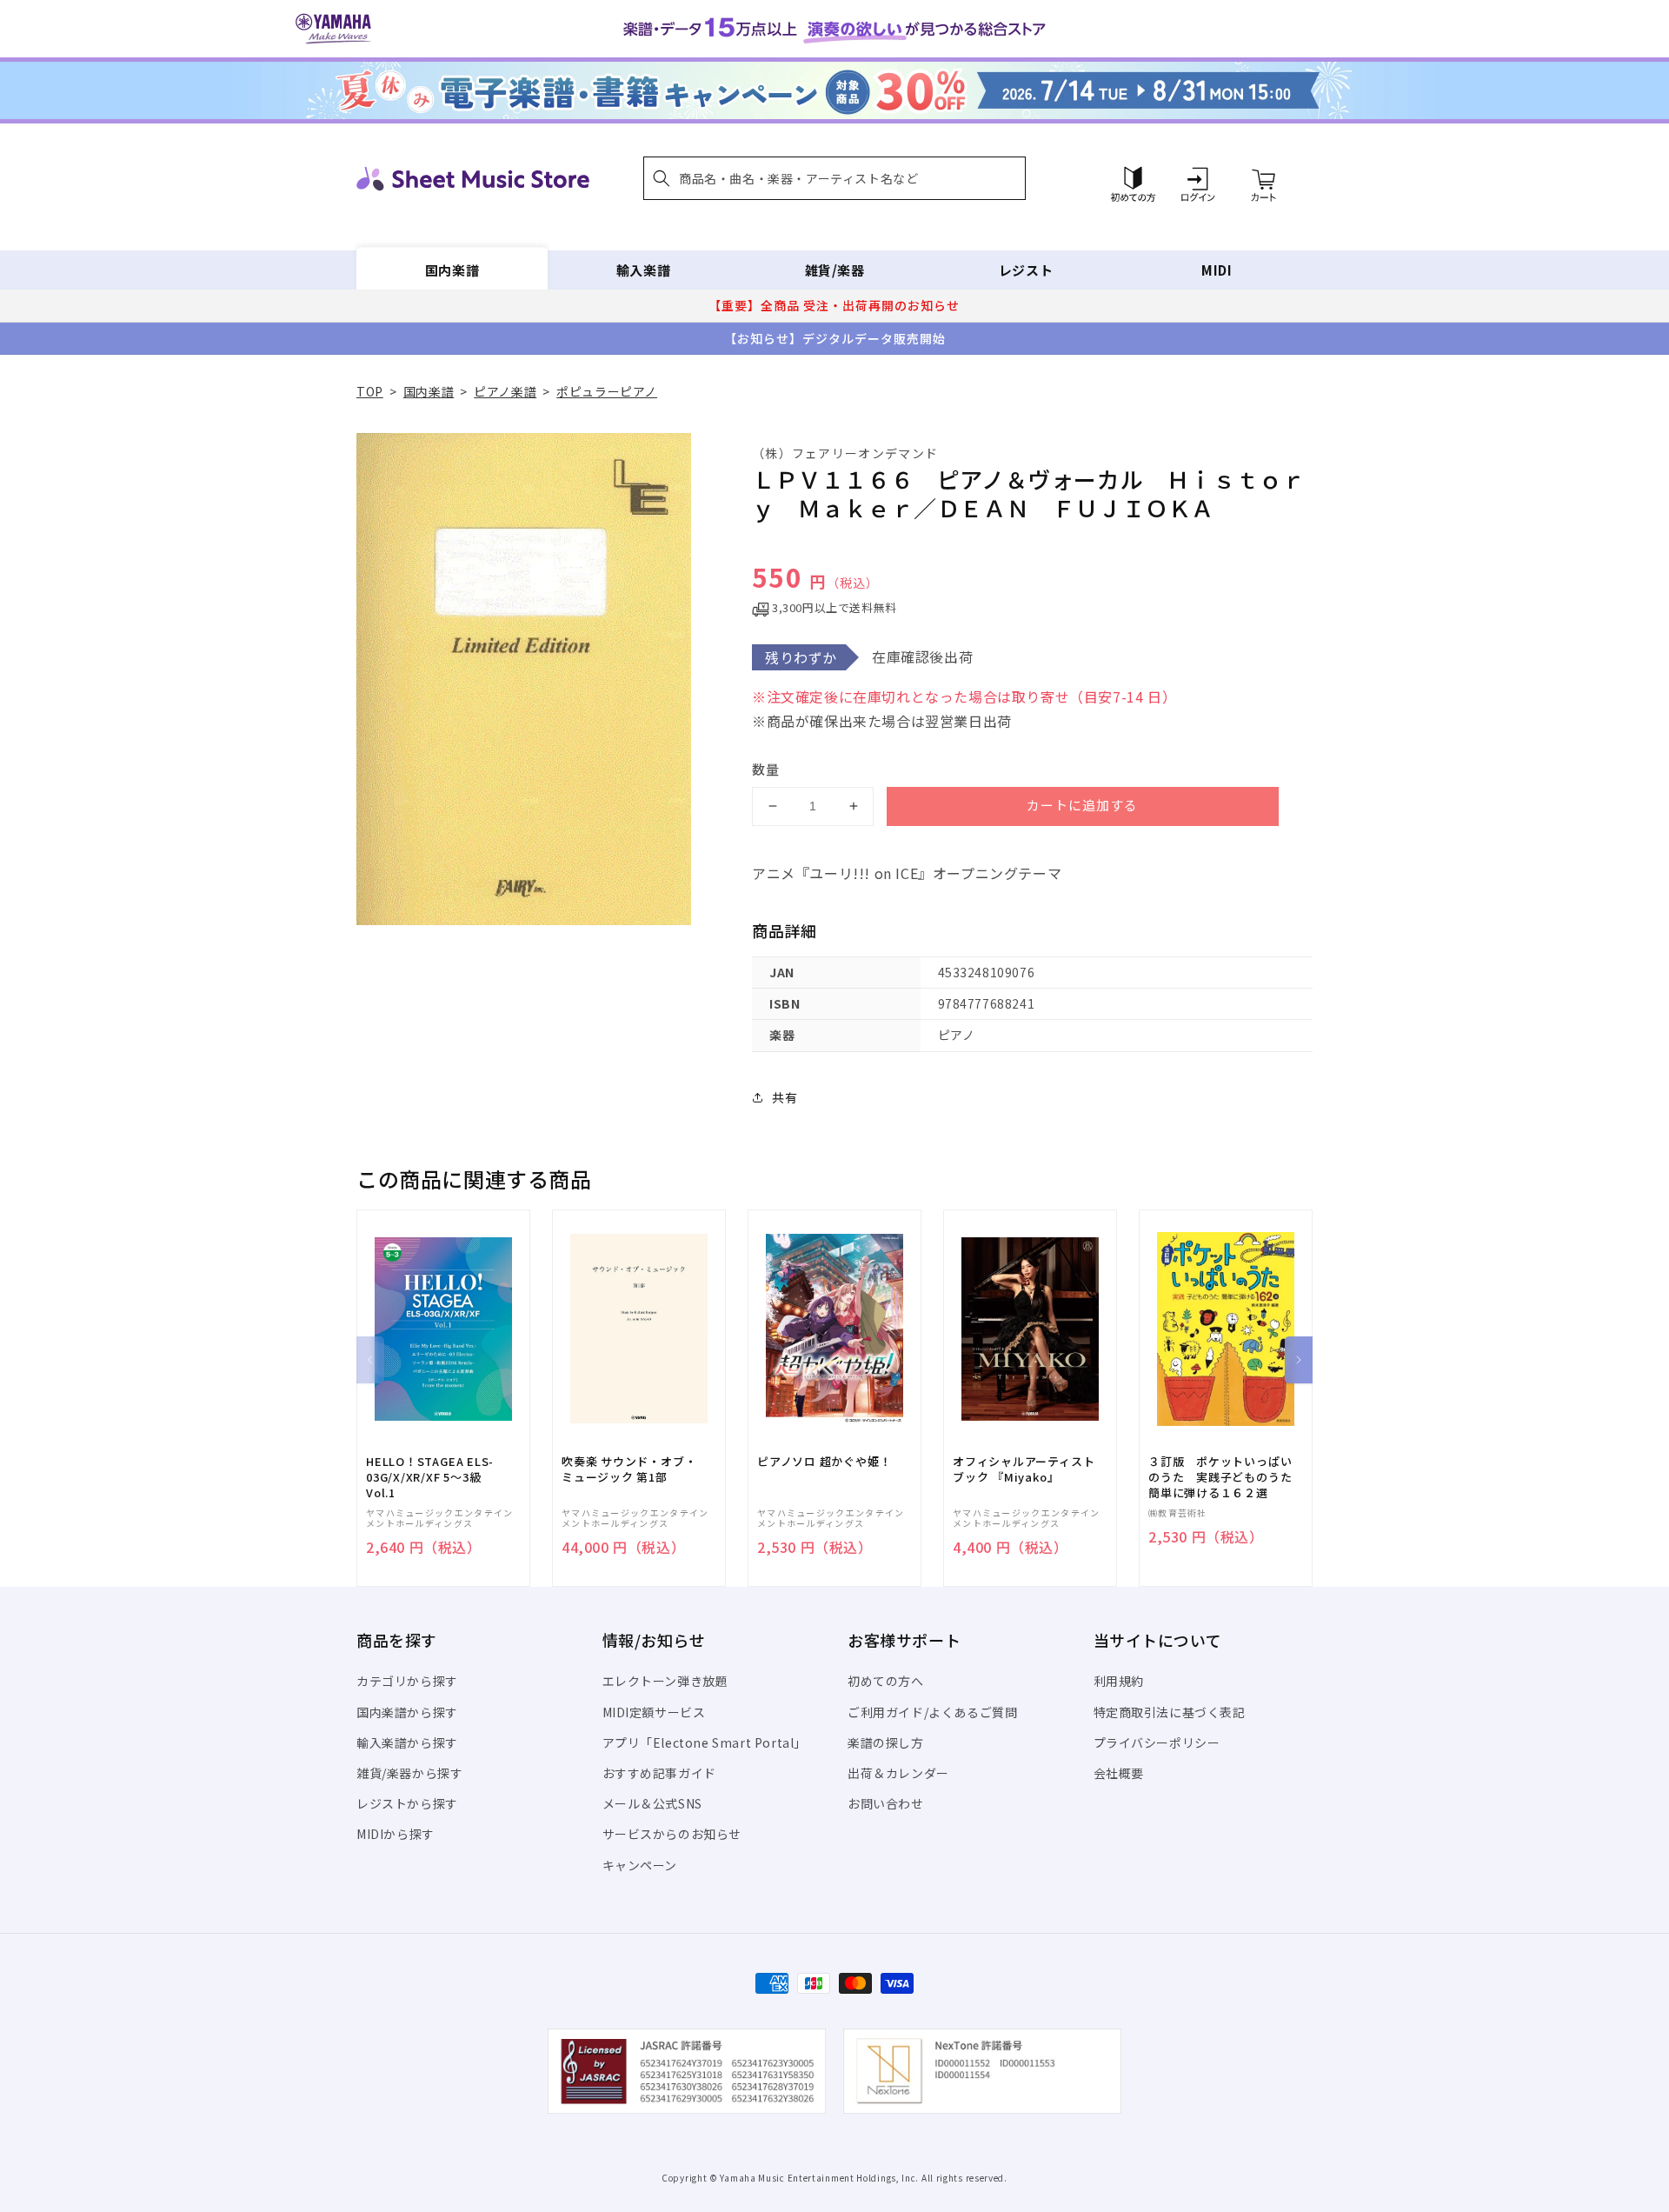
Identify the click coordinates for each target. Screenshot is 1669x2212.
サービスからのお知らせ (672, 1834)
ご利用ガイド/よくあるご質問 (932, 1712)
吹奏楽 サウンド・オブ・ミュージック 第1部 (629, 1469)
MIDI (1217, 270)
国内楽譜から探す (407, 1712)
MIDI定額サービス (654, 1712)
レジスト (1026, 270)
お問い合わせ (886, 1803)
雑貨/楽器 (835, 270)
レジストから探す (407, 1803)
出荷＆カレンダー (898, 1773)
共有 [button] (785, 1097)
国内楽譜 (452, 270)
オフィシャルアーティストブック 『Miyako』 (1024, 1469)
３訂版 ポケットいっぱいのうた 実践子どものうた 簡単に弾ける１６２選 (1226, 1477)
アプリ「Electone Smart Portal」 (705, 1742)
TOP (370, 391)
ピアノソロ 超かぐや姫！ (824, 1462)
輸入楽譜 (643, 270)
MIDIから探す (396, 1834)
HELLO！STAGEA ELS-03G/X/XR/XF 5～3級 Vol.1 (430, 1477)
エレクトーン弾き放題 (665, 1681)
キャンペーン (640, 1865)
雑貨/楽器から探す (409, 1773)
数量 (766, 769)
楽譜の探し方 (886, 1742)
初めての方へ (886, 1681)
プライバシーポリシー (1157, 1742)
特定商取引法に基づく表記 (1170, 1712)
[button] (834, 178)
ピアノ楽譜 (505, 391)
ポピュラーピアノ (607, 391)
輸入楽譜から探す (407, 1742)
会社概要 (1119, 1773)
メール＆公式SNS (652, 1803)
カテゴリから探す (407, 1681)
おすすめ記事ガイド (659, 1773)
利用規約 (1119, 1681)
